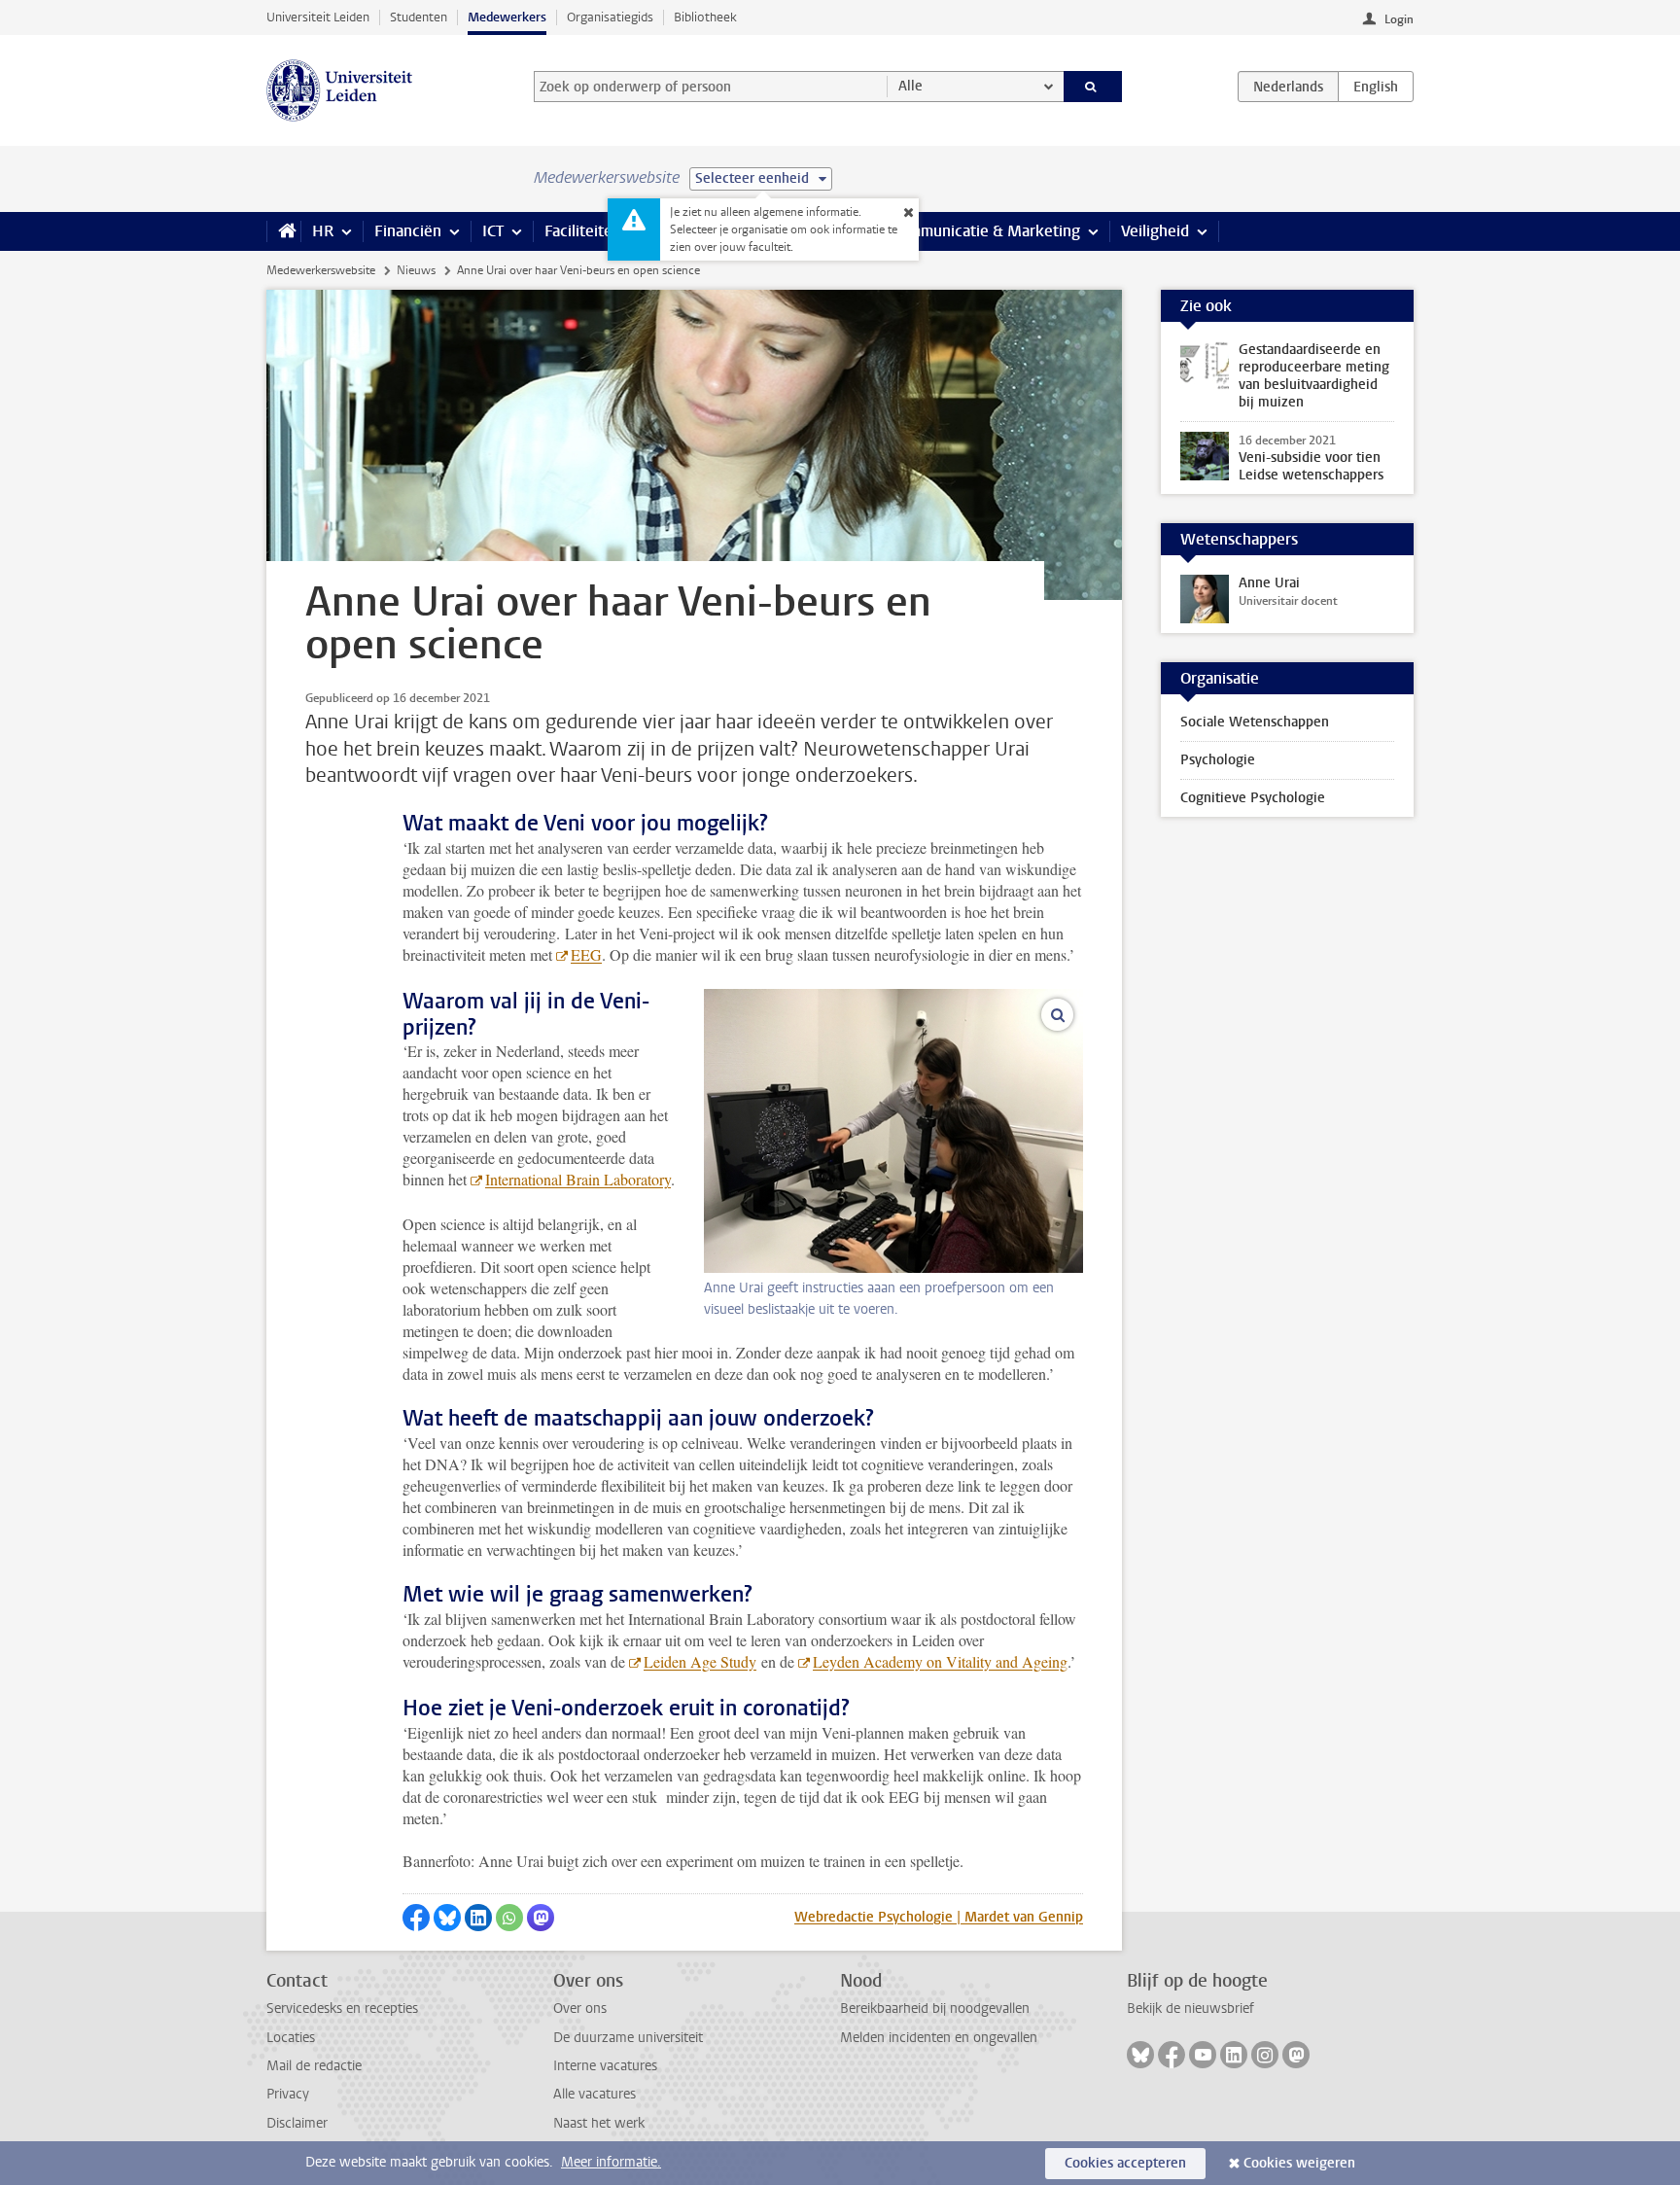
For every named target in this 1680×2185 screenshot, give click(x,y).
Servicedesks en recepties (342, 2009)
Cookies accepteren (1125, 2163)
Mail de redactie (314, 2066)
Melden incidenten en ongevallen (939, 2038)
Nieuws (416, 270)
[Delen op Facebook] (416, 1918)
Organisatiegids (610, 17)
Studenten (419, 17)
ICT (493, 231)
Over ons (580, 2009)
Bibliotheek (705, 17)
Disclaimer (297, 2123)
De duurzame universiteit (628, 2038)
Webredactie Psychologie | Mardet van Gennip (939, 1917)
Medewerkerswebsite (321, 270)
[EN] (1376, 87)
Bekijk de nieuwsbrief (1190, 2009)
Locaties (291, 2038)
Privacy (288, 2094)
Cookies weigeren (1299, 2163)
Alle (910, 86)
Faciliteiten (583, 231)
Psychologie (1218, 760)
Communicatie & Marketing (985, 231)
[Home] (283, 231)
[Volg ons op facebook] (1172, 2055)
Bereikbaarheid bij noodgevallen (935, 2009)
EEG (586, 954)
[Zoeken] (1093, 87)
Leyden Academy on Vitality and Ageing (940, 1661)
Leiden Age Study (700, 1661)
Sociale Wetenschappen (1255, 722)
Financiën (408, 231)
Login (1399, 19)
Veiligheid (1155, 231)
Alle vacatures (595, 2094)
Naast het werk (599, 2123)
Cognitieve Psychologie (1253, 798)
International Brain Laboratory (578, 1179)
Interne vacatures (605, 2066)
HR (323, 231)
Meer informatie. (611, 2162)
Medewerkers (507, 17)
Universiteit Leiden (318, 17)
